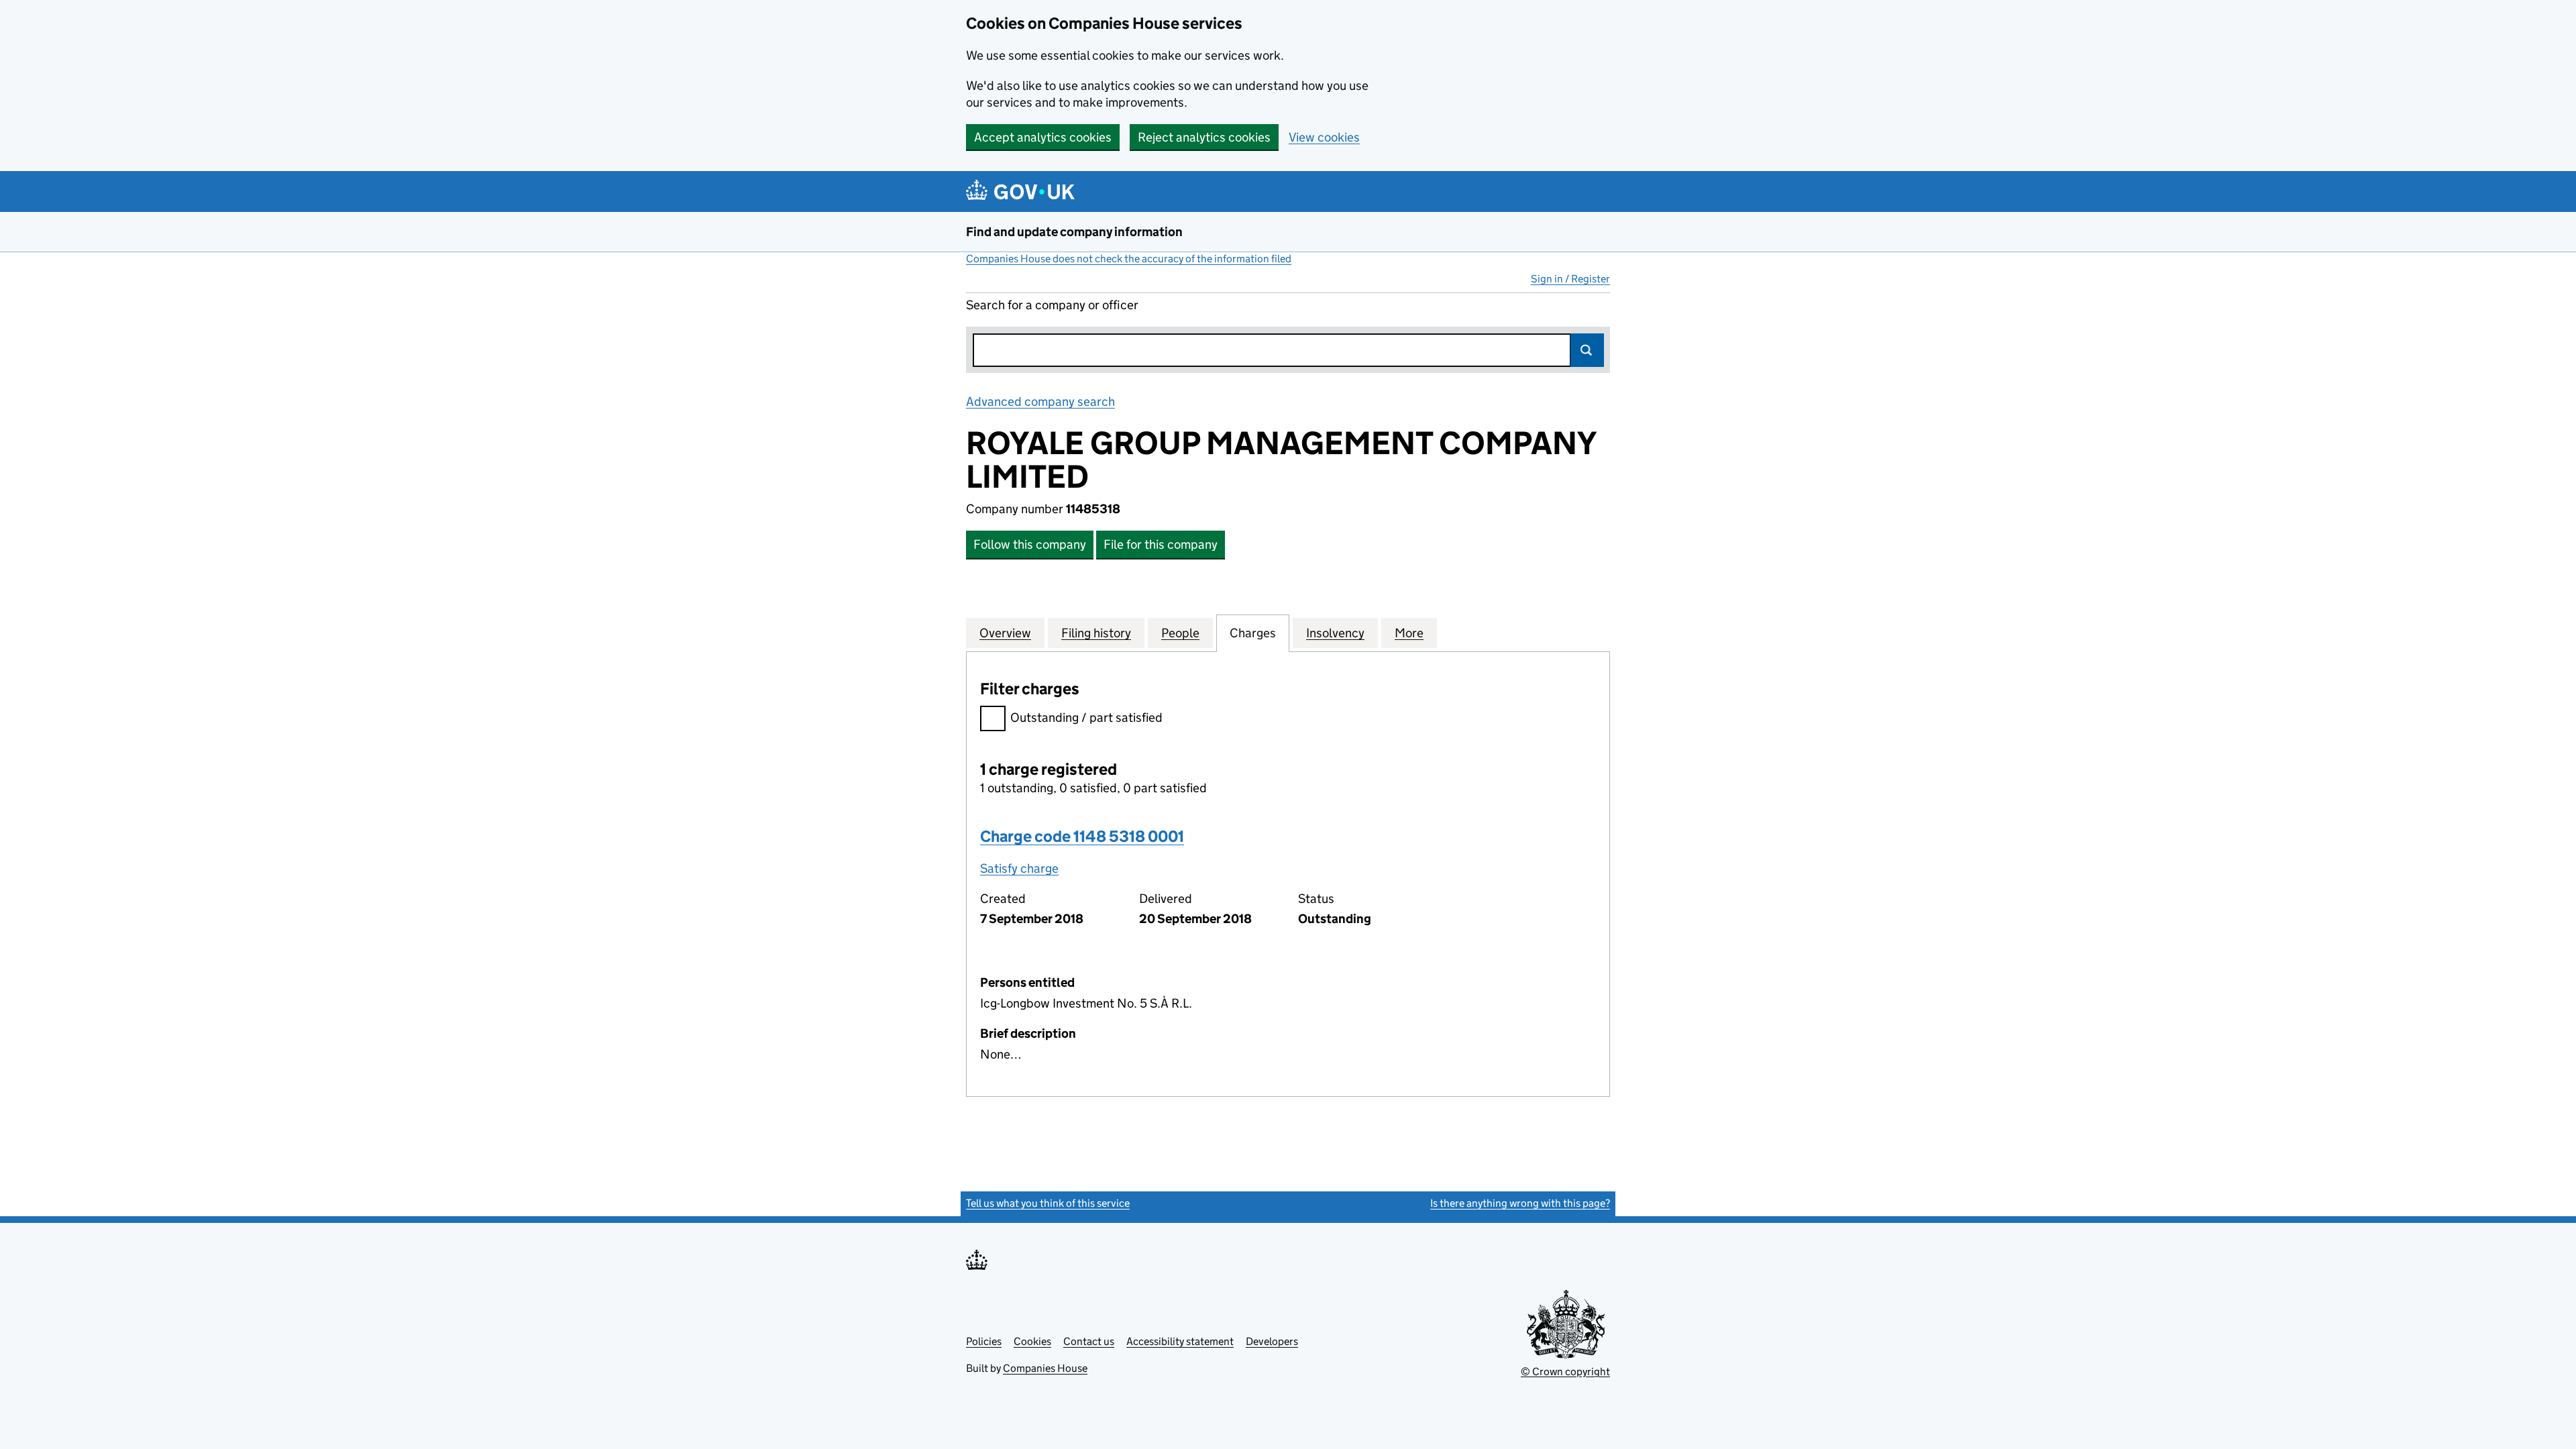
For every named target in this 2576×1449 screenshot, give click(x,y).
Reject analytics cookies (1204, 137)
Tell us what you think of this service (1048, 1203)
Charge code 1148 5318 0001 (1082, 836)
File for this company (1161, 544)
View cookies (1324, 137)
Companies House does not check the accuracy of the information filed (1129, 259)
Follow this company (1030, 544)
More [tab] (1409, 633)
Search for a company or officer (1052, 305)
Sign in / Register (1570, 279)
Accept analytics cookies (1043, 137)
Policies (984, 1341)
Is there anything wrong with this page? (1520, 1203)
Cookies (1032, 1341)
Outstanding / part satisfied (1086, 717)
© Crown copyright (1565, 1372)
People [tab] (1180, 633)
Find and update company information (1074, 232)
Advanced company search (1040, 401)
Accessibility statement (1180, 1341)
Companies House (1045, 1368)
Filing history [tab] (1096, 633)
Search (1587, 350)
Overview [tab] (1005, 633)
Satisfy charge (1019, 868)
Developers (1272, 1341)
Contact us (1089, 1341)
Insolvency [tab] (1335, 633)
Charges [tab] (1253, 633)
